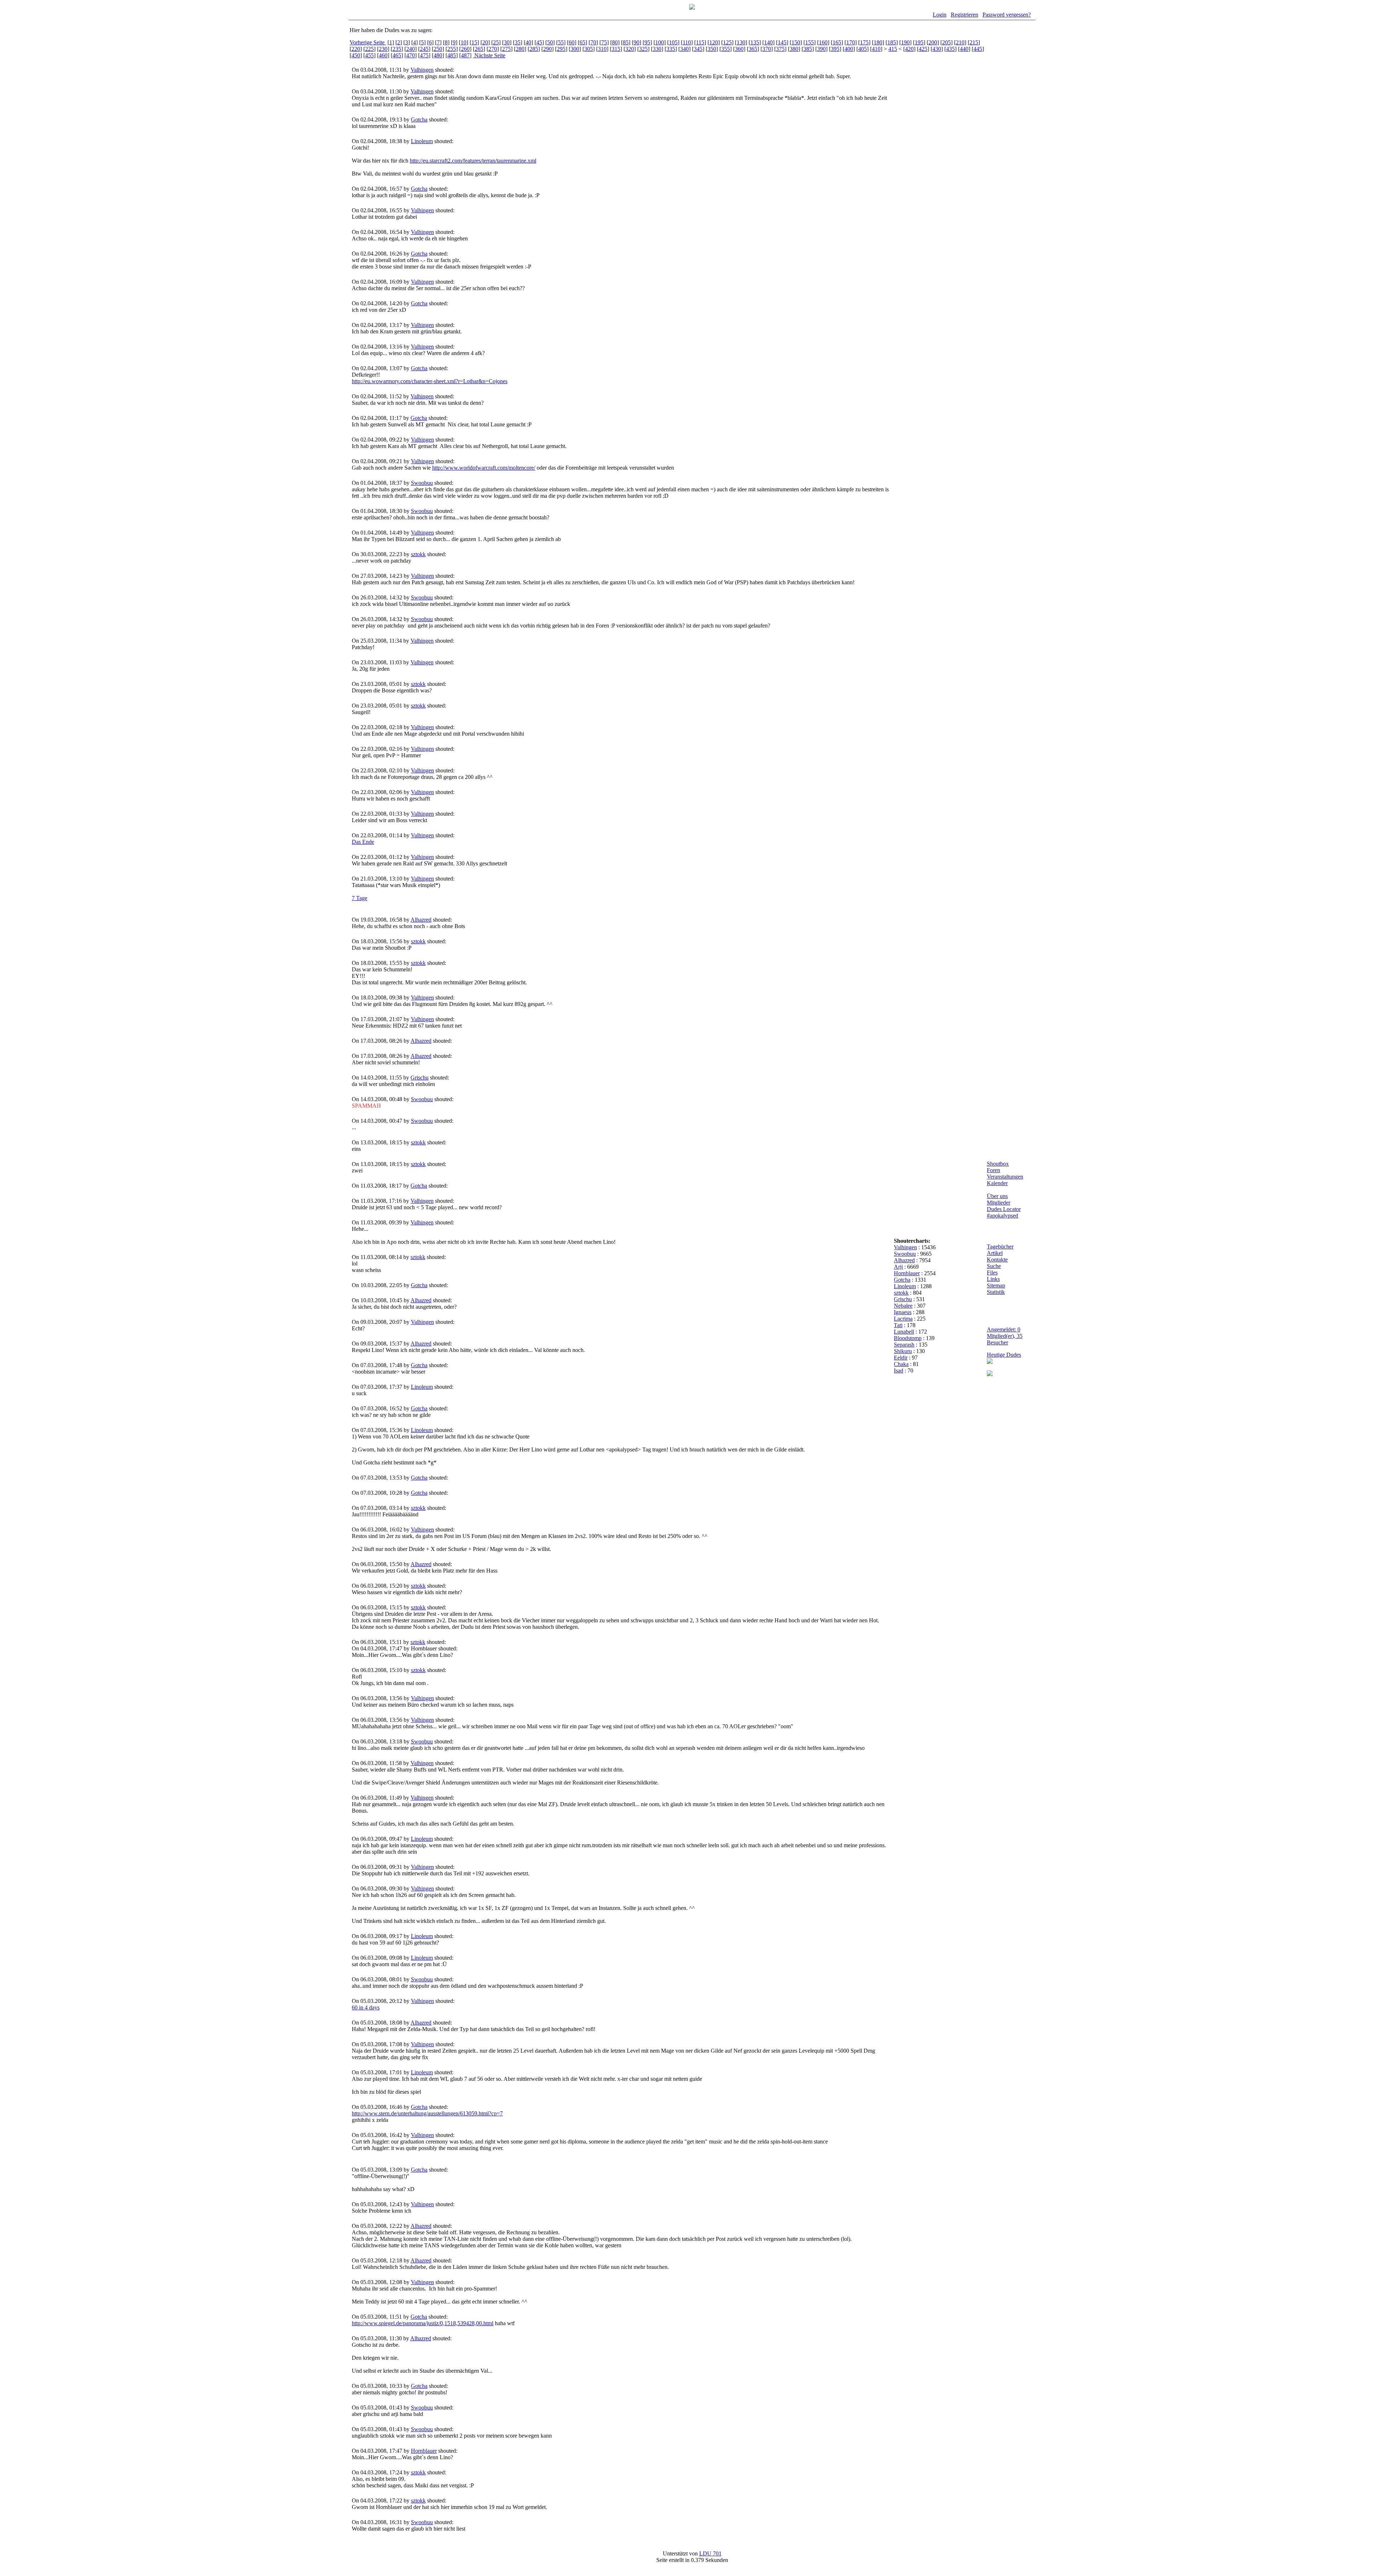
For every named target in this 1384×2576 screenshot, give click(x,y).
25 (496, 42)
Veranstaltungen (1005, 1177)
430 (937, 49)
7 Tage (360, 898)
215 (974, 42)
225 (369, 49)
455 (369, 55)
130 (741, 42)
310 (602, 49)
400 (849, 49)
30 (507, 42)
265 (479, 49)
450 (356, 55)
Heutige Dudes (1004, 1355)
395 (835, 49)
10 (463, 42)
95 (647, 42)
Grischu (420, 1078)
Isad (899, 1371)
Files (992, 1273)
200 (933, 42)
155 (809, 42)
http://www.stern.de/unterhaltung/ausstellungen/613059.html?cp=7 (427, 2113)
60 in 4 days (366, 2007)
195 (919, 42)
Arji (898, 1267)
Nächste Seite (489, 55)
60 (572, 42)
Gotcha (419, 119)
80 (615, 42)
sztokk (418, 554)
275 (506, 49)
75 (604, 42)
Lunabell (904, 1332)
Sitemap (996, 1285)
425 (923, 49)
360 (739, 49)
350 (712, 49)
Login (940, 15)
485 (452, 55)
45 (539, 42)
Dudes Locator (1004, 1209)
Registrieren (964, 15)
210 (960, 42)
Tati (898, 1325)
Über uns (997, 1196)
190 (905, 42)
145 (782, 42)
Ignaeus (903, 1312)
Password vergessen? (1007, 15)
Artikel (995, 1253)
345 (698, 49)
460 (383, 55)
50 (550, 42)
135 (755, 42)
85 (626, 42)
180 (878, 42)
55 (561, 42)
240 (411, 49)
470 (411, 55)
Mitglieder (999, 1203)
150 (796, 42)
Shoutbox (998, 1164)
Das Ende (363, 842)
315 (616, 49)
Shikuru (903, 1351)
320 (630, 49)
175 (864, 42)
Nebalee (903, 1306)
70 (593, 42)
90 (636, 42)
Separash (904, 1345)
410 (876, 49)
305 (589, 49)
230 (383, 49)
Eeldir (901, 1358)
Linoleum (422, 141)
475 (424, 55)
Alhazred (421, 920)
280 (520, 49)
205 (946, 42)
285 (534, 49)
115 (700, 42)
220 (356, 49)
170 (851, 42)
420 (909, 49)
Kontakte (997, 1260)
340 (684, 49)
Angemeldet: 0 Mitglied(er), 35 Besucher (1005, 1336)
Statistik (996, 1292)
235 (397, 49)
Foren (993, 1170)
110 (687, 42)
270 (493, 49)
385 (808, 49)
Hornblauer (424, 2451)
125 (727, 42)
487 (465, 55)
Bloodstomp (908, 1338)
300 (575, 49)
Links (993, 1279)
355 (726, 49)
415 (893, 49)
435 (950, 49)
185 (892, 42)
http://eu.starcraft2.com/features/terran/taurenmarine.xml (473, 161)
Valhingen (422, 70)
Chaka (901, 1364)
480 (438, 55)
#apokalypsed (1002, 1216)
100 (660, 42)
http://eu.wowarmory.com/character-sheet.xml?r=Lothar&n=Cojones (430, 381)
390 (821, 49)
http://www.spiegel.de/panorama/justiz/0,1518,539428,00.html (423, 2323)
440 (964, 49)
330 (657, 49)
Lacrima (903, 1319)
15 (474, 42)
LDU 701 (710, 2553)
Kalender (997, 1183)
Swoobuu (422, 483)
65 (582, 42)
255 (452, 49)
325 (643, 49)
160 (823, 42)
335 (671, 49)
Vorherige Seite (368, 42)
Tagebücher (1000, 1247)
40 (528, 42)
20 (485, 42)
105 (673, 42)
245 (424, 49)
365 (753, 49)
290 (547, 49)
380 (794, 49)
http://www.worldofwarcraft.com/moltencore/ (484, 468)
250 (438, 49)
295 (561, 49)
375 (780, 49)
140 (768, 42)
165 (837, 42)
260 (465, 49)
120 (714, 42)
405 (862, 49)
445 (978, 49)
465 (397, 55)
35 (518, 42)
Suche (994, 1266)
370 (767, 49)
